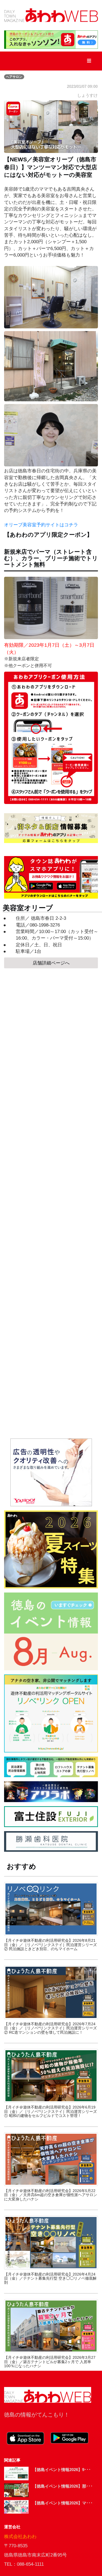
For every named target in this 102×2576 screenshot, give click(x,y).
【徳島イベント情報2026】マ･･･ (63, 2503)
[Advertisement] (51, 1203)
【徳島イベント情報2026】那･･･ (63, 2486)
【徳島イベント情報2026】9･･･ (62, 2470)
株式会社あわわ (20, 2537)
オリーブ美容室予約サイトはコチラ (41, 525)
